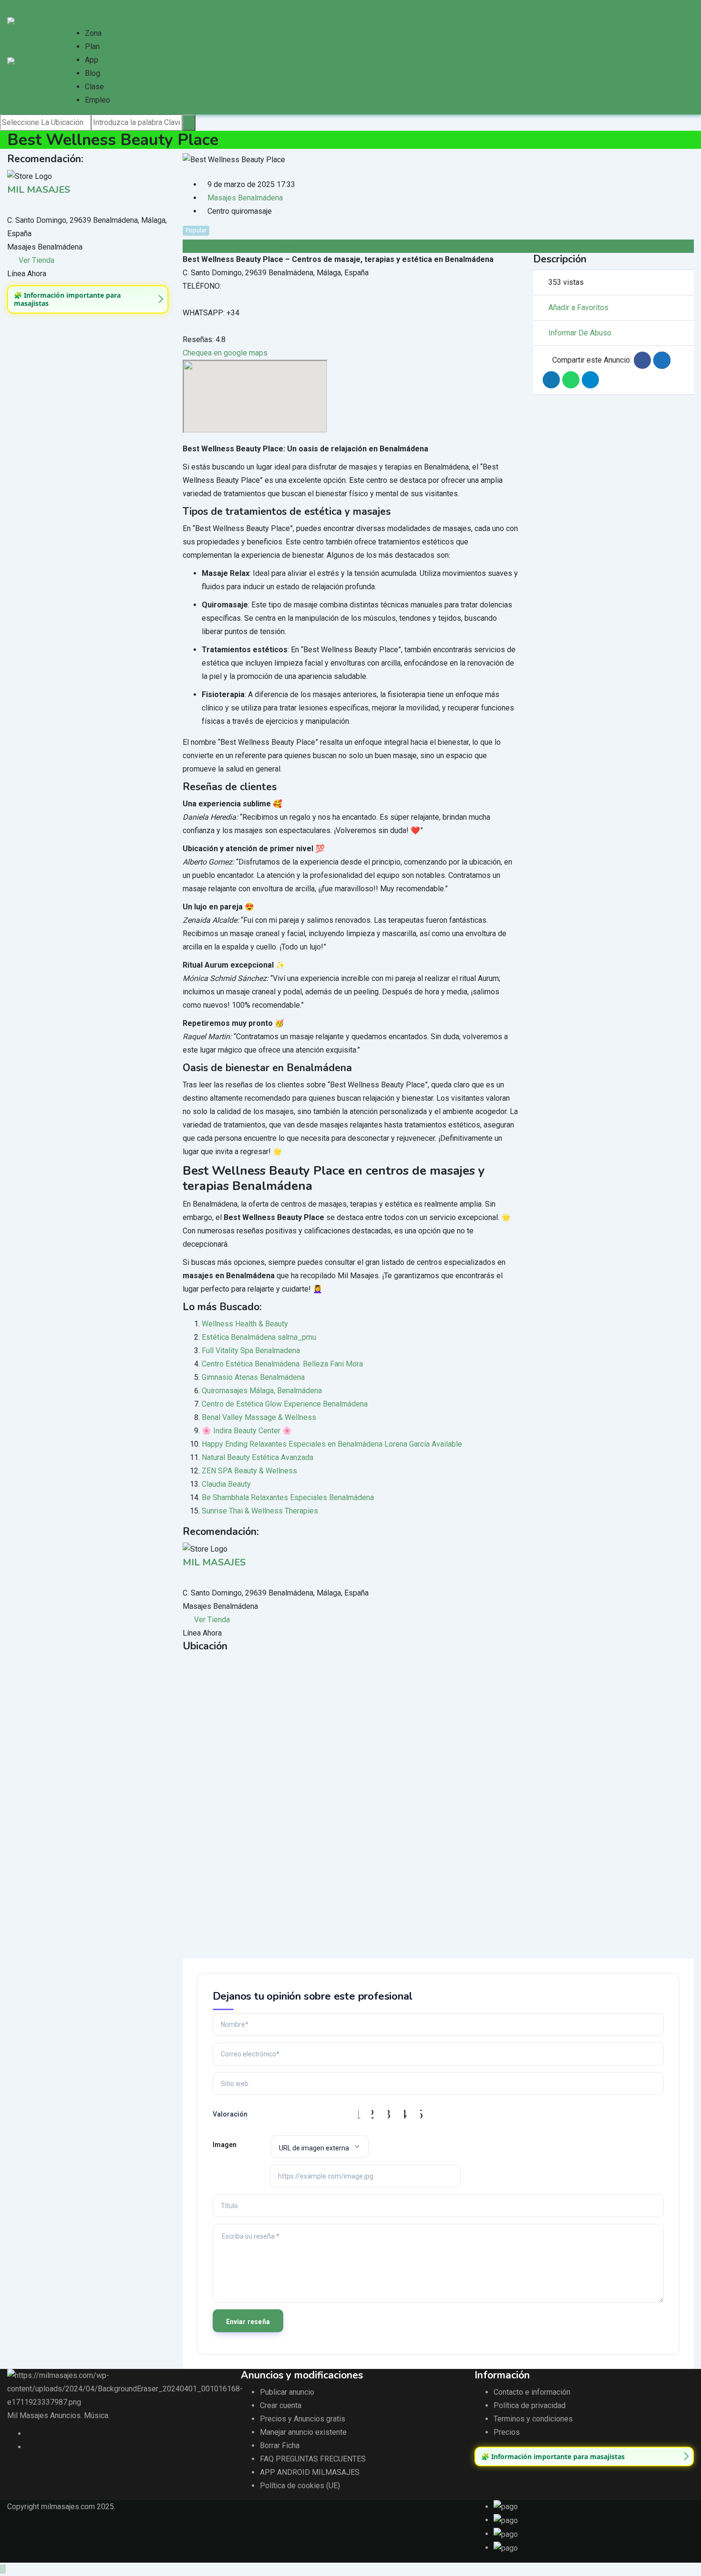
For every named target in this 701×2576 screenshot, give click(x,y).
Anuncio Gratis (95, 6)
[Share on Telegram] (590, 380)
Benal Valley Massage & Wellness (259, 1417)
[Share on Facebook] (642, 360)
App (92, 60)
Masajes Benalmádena (245, 198)
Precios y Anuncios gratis (303, 2419)
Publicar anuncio (287, 2392)
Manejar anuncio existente (303, 2432)
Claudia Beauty (226, 1484)
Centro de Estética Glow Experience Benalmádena (285, 1404)
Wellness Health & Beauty (245, 1324)
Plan (92, 47)
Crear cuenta (281, 2405)
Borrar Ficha (280, 2446)
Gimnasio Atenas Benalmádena (253, 1377)
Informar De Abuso (580, 333)
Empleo (98, 100)
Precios (507, 2432)
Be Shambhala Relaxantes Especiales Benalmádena (288, 1497)
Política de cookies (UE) (300, 2486)
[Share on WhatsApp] (571, 380)
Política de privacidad (530, 2405)
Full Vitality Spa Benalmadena (251, 1351)
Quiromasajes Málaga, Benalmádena (262, 1391)
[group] (88, 299)
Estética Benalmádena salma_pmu (259, 1337)
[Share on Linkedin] (551, 380)
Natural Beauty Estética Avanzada (258, 1457)
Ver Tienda (36, 260)
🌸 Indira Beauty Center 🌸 (247, 1431)
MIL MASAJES (39, 190)
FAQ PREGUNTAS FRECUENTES (313, 2459)
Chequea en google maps (225, 353)
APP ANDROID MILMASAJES (310, 2472)
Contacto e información (532, 2392)
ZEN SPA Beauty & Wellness (249, 1471)
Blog (93, 73)
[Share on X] (662, 360)
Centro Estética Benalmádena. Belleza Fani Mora (282, 1364)
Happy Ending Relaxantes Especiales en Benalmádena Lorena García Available (332, 1444)
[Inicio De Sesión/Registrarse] (69, 20)
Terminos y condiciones (533, 2419)
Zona (93, 33)
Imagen (225, 2145)
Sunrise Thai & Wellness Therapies (260, 1511)
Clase (94, 87)
